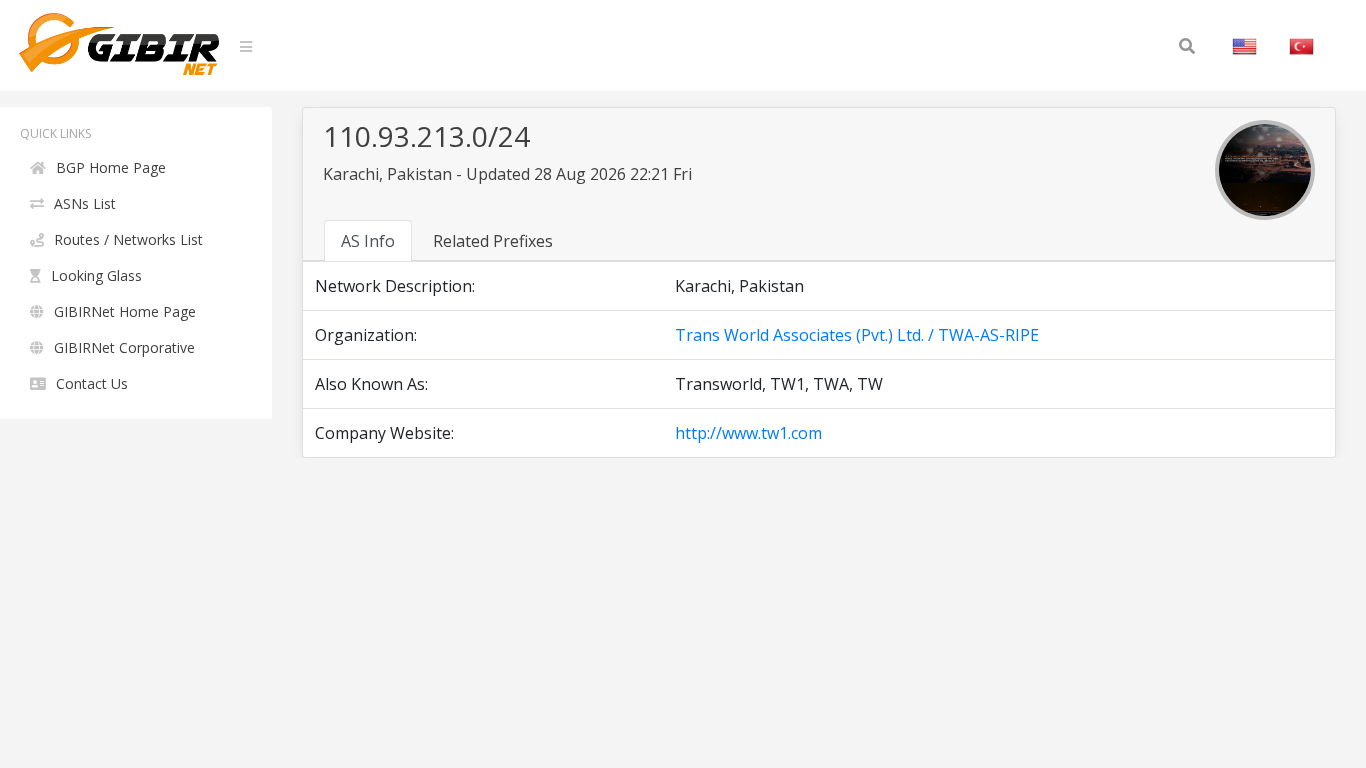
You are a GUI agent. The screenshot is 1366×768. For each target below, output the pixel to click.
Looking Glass (96, 275)
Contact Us (92, 383)
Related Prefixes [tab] (493, 241)
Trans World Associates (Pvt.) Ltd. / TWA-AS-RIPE (857, 335)
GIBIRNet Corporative (124, 347)
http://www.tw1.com (748, 433)
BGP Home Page (111, 167)
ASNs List (85, 203)
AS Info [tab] (368, 241)
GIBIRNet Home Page (125, 311)
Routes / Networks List (128, 239)
